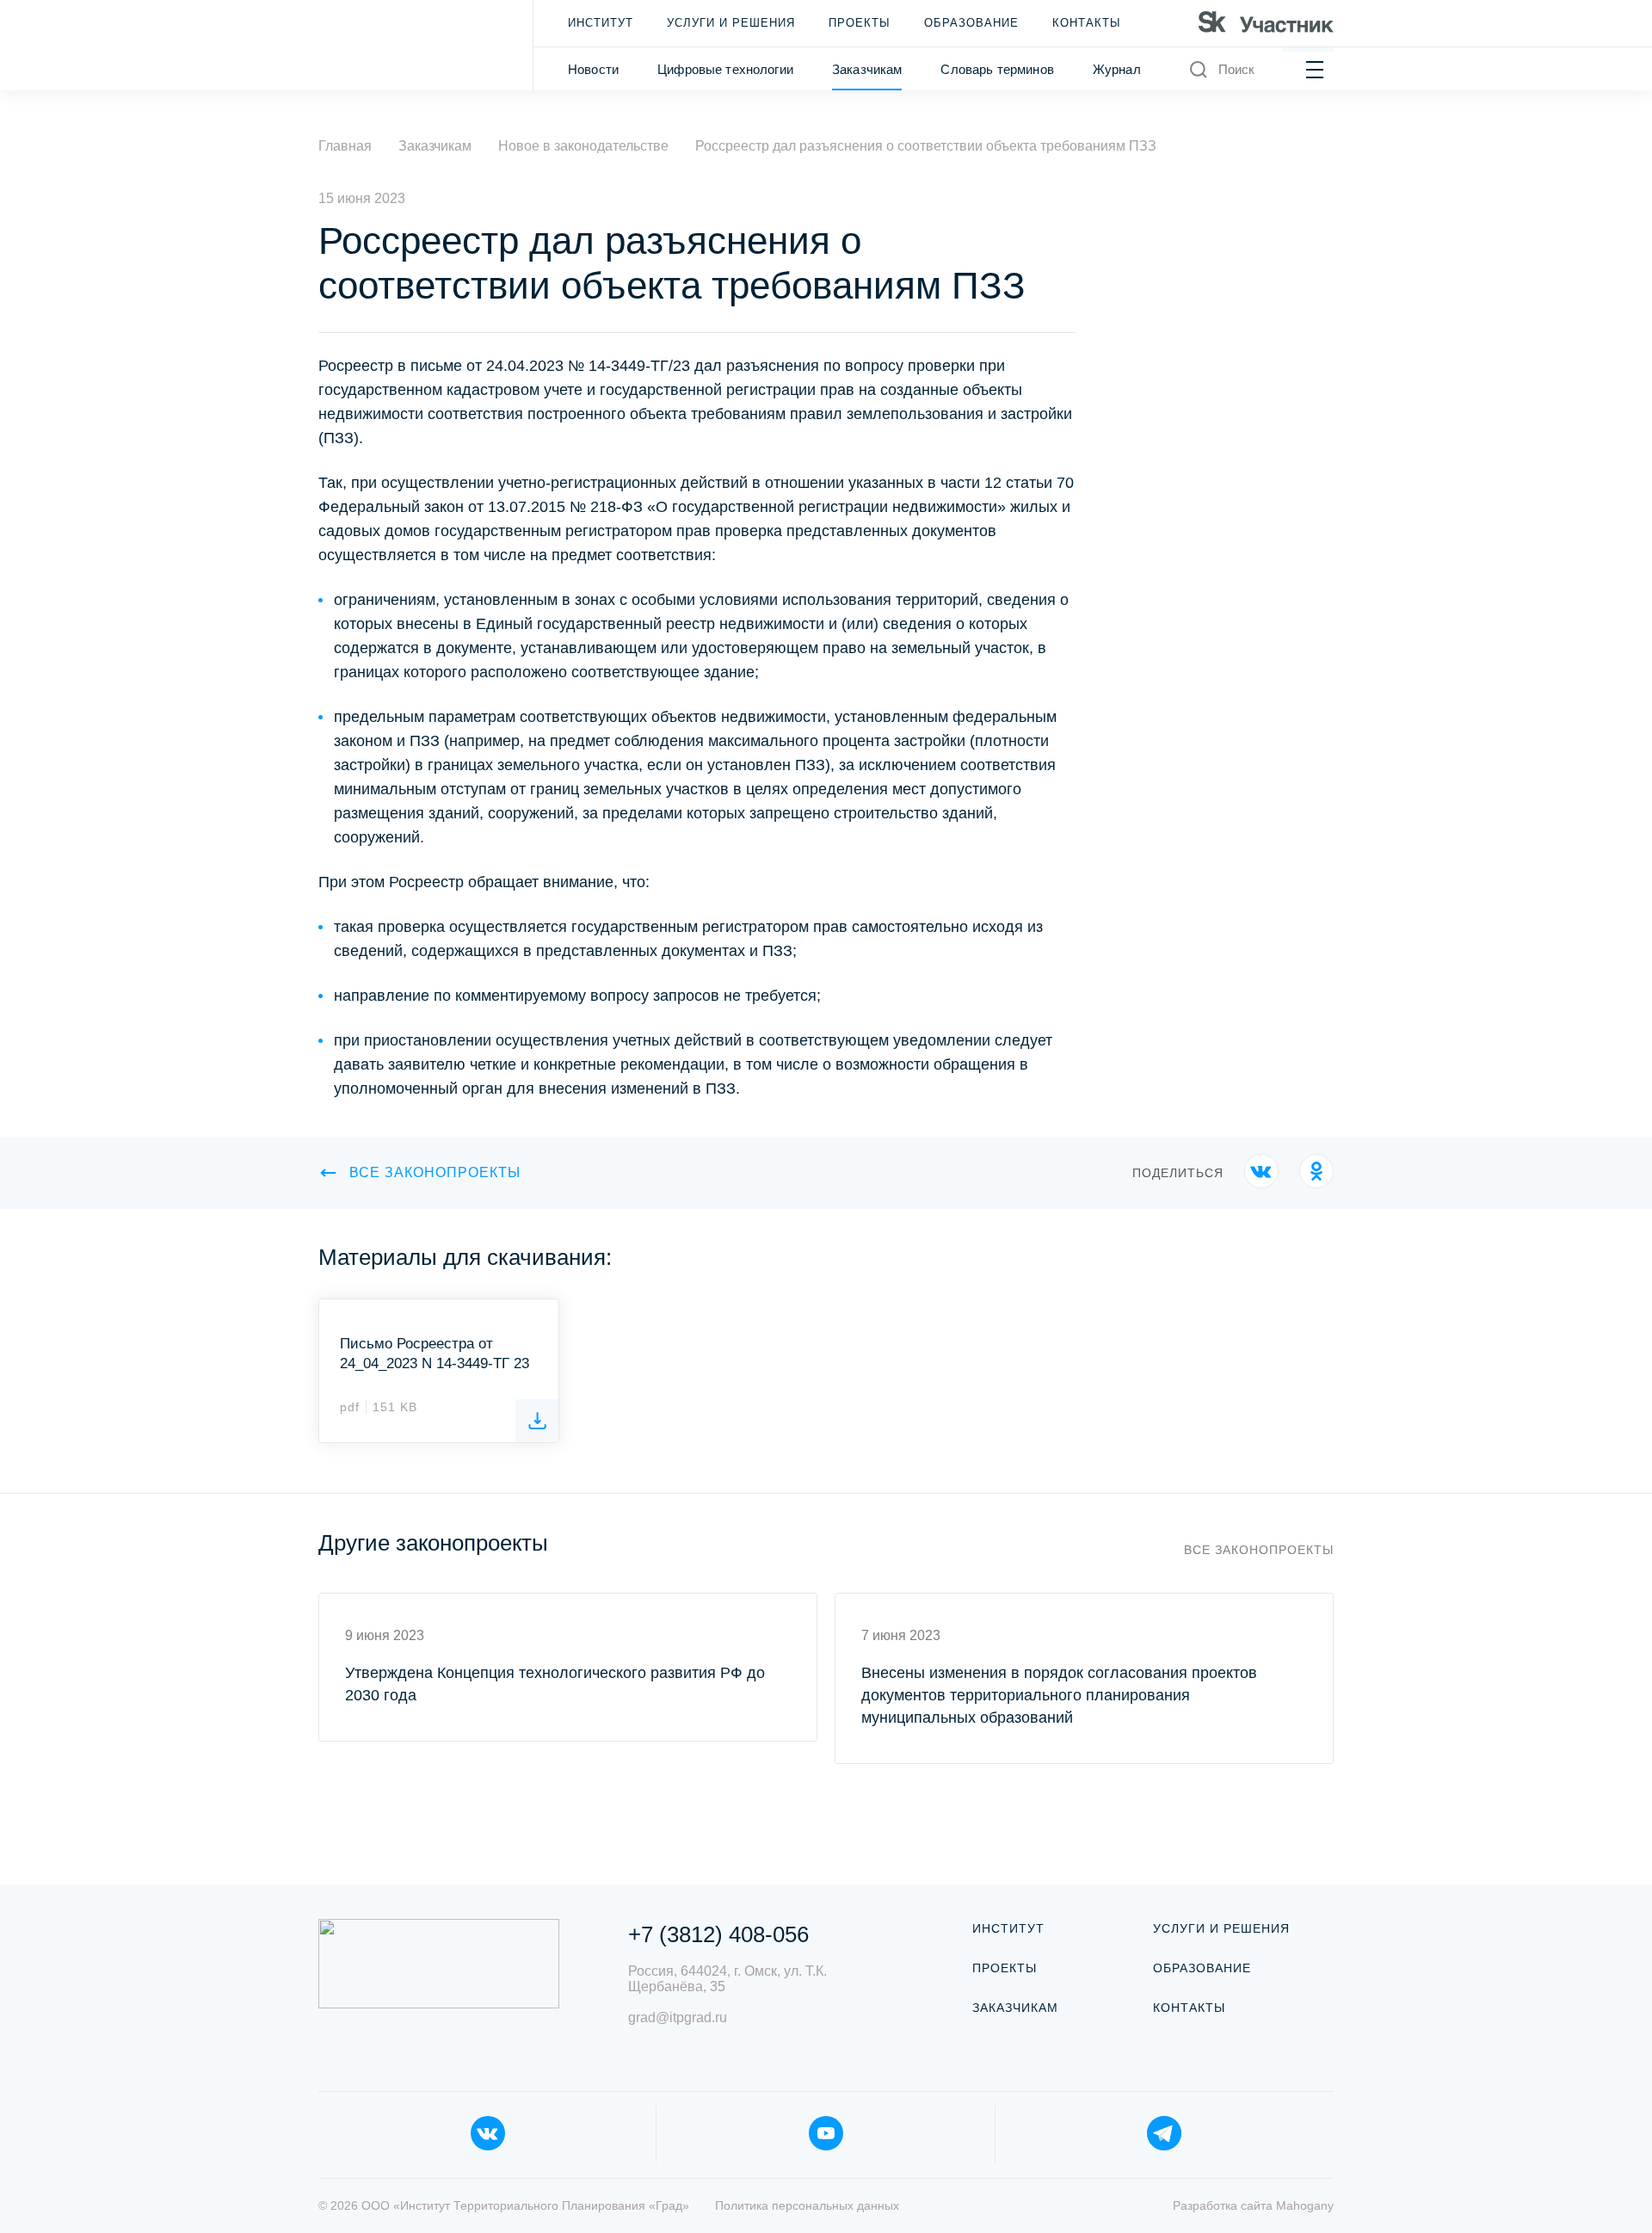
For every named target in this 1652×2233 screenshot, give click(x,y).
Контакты (1087, 23)
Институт (601, 23)
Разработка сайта (1253, 2205)
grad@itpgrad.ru (678, 2017)
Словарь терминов (997, 69)
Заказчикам (867, 69)
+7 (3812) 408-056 (718, 1934)
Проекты (860, 23)
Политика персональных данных (807, 2205)
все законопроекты (435, 1172)
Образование (971, 23)
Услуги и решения (731, 23)
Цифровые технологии (725, 69)
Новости (593, 69)
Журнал (1117, 69)
